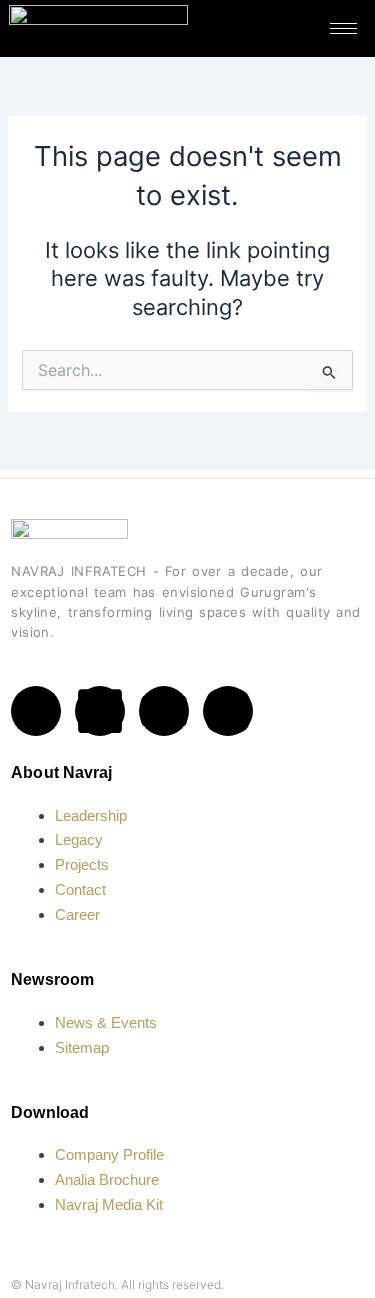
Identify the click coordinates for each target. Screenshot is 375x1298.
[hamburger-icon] (343, 28)
